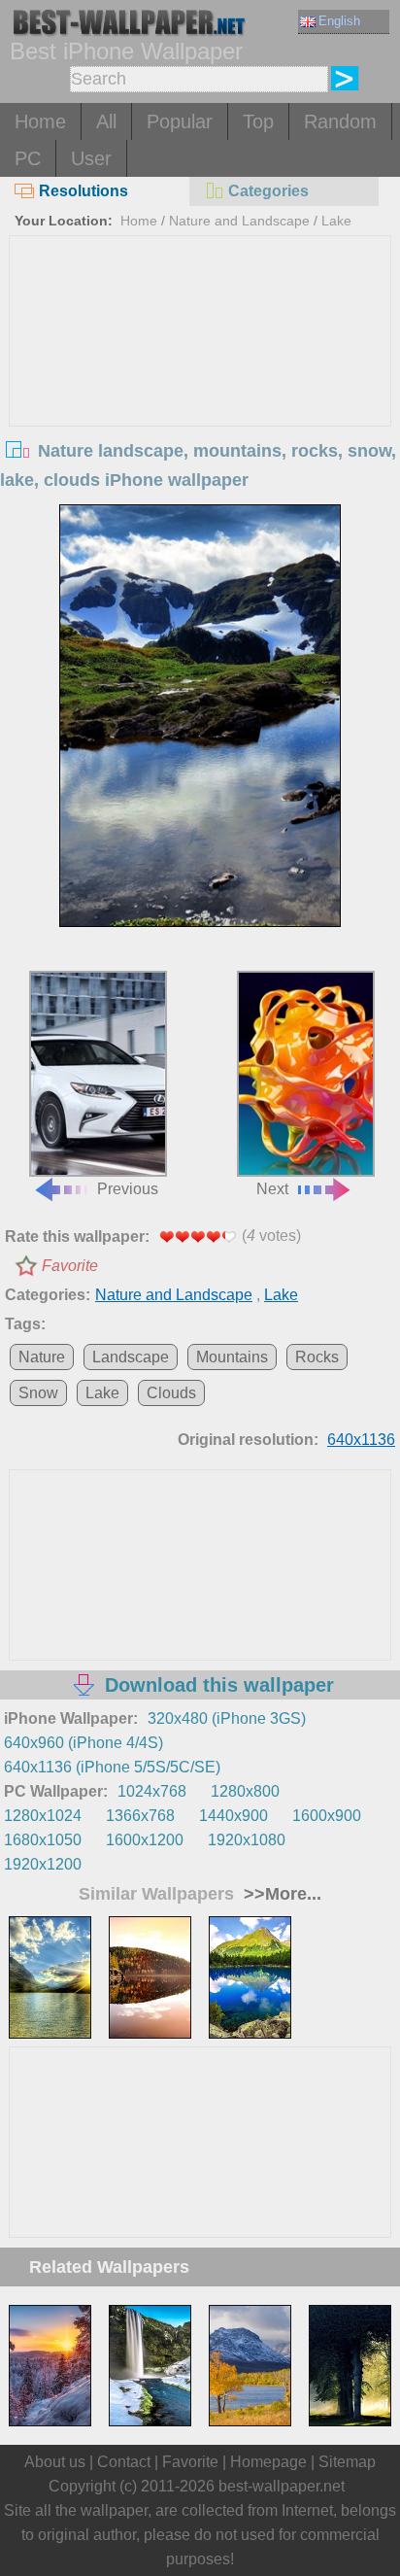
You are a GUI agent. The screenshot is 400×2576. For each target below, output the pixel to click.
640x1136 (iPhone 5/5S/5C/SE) (112, 1767)
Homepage (268, 2462)
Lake (336, 221)
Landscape (131, 1357)
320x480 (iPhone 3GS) (227, 1718)
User (91, 158)
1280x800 (245, 1791)
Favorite (70, 1266)
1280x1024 (43, 1816)
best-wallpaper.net (282, 2486)
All (106, 121)
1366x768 (140, 1816)
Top (258, 121)
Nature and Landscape (239, 221)
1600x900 (327, 1816)
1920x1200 (43, 1864)
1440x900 (233, 1816)
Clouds (171, 1393)
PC (28, 158)
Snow (38, 1393)
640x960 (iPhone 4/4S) (83, 1743)
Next (272, 1189)
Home (40, 121)
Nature (42, 1357)
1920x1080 (247, 1840)
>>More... (280, 1894)
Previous (128, 1189)
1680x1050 (43, 1840)
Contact (124, 2462)
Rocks (317, 1357)
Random (340, 121)
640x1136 (361, 1440)
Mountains (232, 1357)
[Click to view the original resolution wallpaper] (200, 716)
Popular (180, 121)
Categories (268, 191)
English (339, 21)
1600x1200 (145, 1840)
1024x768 (152, 1791)
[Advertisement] (200, 382)
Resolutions (83, 191)
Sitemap (347, 2462)
